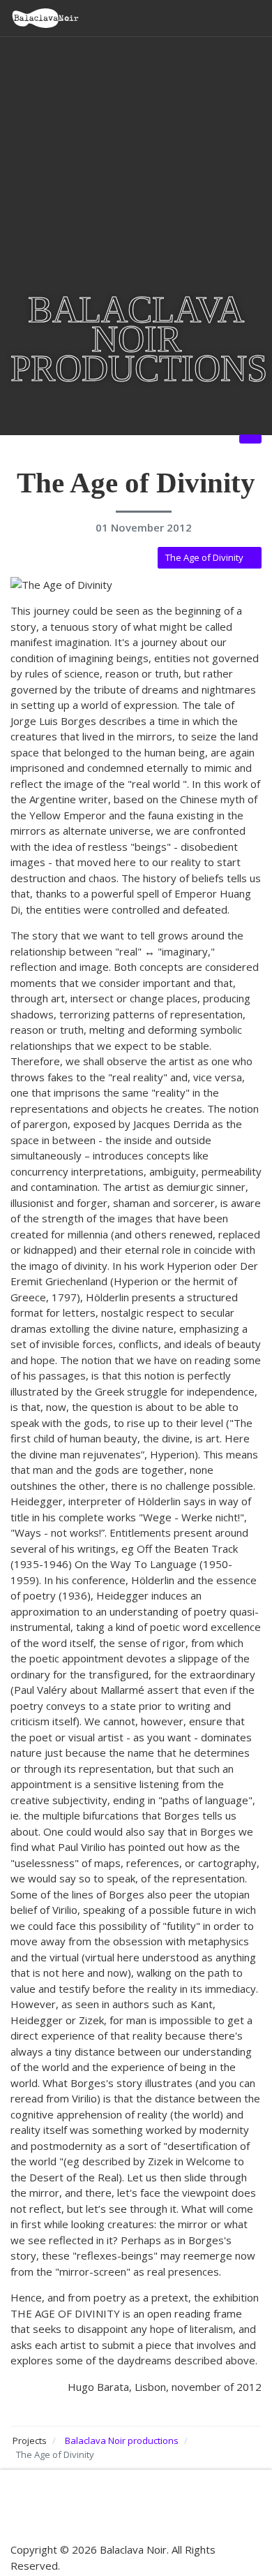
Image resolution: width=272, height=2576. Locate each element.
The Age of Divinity (204, 557)
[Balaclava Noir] (45, 18)
